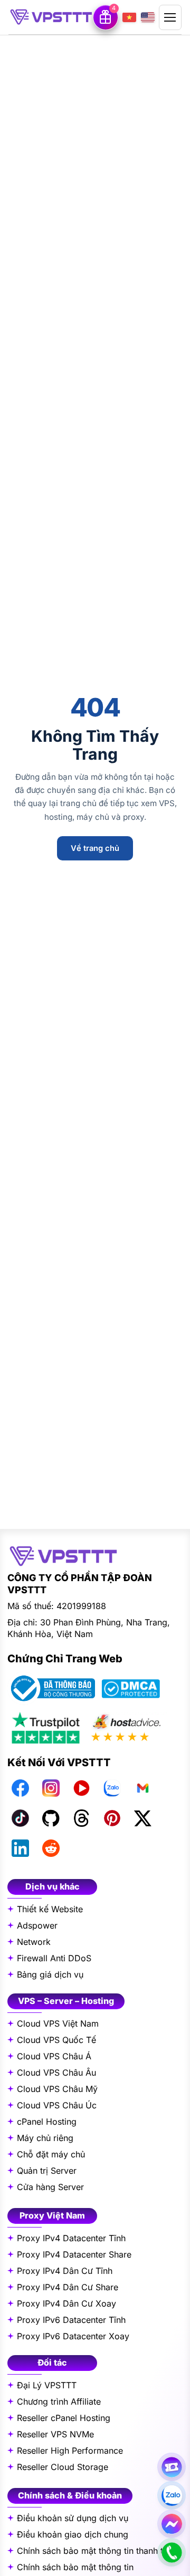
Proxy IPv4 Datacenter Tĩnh (71, 2238)
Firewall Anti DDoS (54, 1958)
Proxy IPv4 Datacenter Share (74, 2254)
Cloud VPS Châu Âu (56, 2073)
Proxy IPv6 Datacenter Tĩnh (71, 2320)
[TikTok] (20, 1818)
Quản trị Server (47, 2171)
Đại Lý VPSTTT (47, 2385)
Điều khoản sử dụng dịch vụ (73, 2518)
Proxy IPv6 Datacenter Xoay (73, 2336)
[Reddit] (51, 1848)
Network (34, 1942)
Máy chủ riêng (45, 2138)
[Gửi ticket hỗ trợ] (172, 2467)
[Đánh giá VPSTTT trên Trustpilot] (46, 1727)
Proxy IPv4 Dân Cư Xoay (66, 2303)
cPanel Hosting (47, 2122)
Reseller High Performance (70, 2451)
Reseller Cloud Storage (63, 2467)
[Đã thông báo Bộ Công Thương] (51, 1688)
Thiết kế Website (50, 1909)
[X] (142, 1818)
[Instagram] (51, 1788)
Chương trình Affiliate (59, 2401)
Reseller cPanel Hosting (64, 2418)
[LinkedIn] (20, 1848)
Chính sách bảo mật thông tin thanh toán (97, 2551)
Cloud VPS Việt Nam (58, 2023)
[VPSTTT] (51, 17)
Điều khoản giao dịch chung (73, 2534)
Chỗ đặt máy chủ (51, 2154)
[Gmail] (142, 1788)
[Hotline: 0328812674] (172, 2552)
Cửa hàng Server (50, 2187)
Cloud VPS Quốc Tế (56, 2040)
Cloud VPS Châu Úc (57, 2105)
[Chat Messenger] (172, 2524)
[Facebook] (20, 1788)
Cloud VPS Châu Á (54, 2056)
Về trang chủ (95, 848)
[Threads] (81, 1818)
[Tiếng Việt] (129, 17)
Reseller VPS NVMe (55, 2434)
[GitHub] (51, 1818)
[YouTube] (81, 1788)
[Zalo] (112, 1788)
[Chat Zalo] (172, 2495)
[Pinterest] (112, 1818)
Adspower (37, 1925)
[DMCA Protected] (131, 1689)
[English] (148, 17)
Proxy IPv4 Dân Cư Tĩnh (65, 2271)
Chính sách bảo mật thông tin (75, 2567)
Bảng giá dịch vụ (50, 1974)
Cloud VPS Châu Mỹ (57, 2089)
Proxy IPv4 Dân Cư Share (68, 2287)
